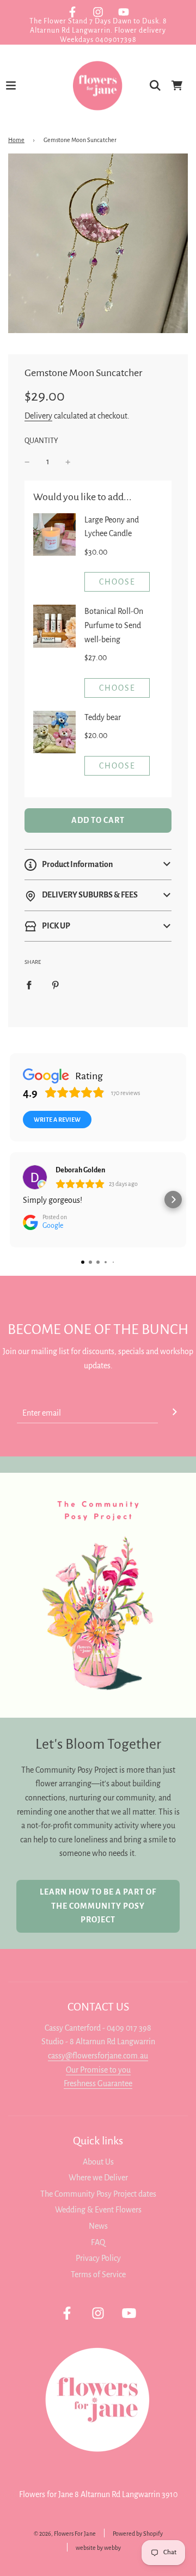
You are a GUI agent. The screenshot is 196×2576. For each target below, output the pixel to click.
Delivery (38, 416)
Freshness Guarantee (98, 2083)
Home (16, 140)
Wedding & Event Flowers (98, 2210)
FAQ (98, 2242)
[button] (98, 865)
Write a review (57, 1120)
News (98, 2226)
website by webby (98, 2548)
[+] (68, 462)
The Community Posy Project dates (98, 2194)
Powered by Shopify (138, 2534)
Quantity (41, 441)
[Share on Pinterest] (56, 985)
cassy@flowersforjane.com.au (98, 2056)
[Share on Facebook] (29, 985)
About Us (98, 2162)
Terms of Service (98, 2274)
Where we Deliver (98, 2178)
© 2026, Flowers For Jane (65, 2534)
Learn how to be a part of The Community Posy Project (98, 1906)
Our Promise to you (98, 2070)
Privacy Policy (98, 2258)
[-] (27, 462)
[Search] (155, 85)
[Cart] (177, 85)
